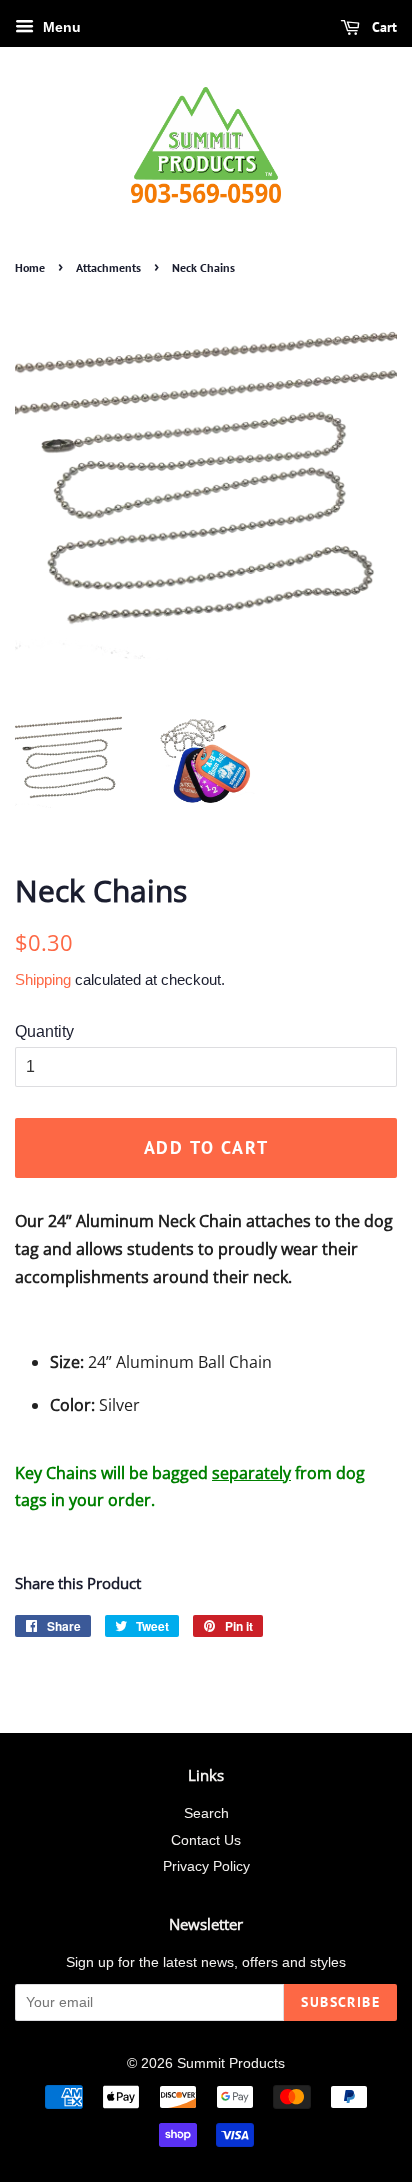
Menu (60, 27)
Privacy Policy (206, 1866)
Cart (382, 27)
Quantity (44, 1031)
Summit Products (231, 2063)
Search (206, 1813)
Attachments (108, 267)
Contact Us (206, 1840)
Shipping (43, 979)
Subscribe (340, 2002)
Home (30, 267)
